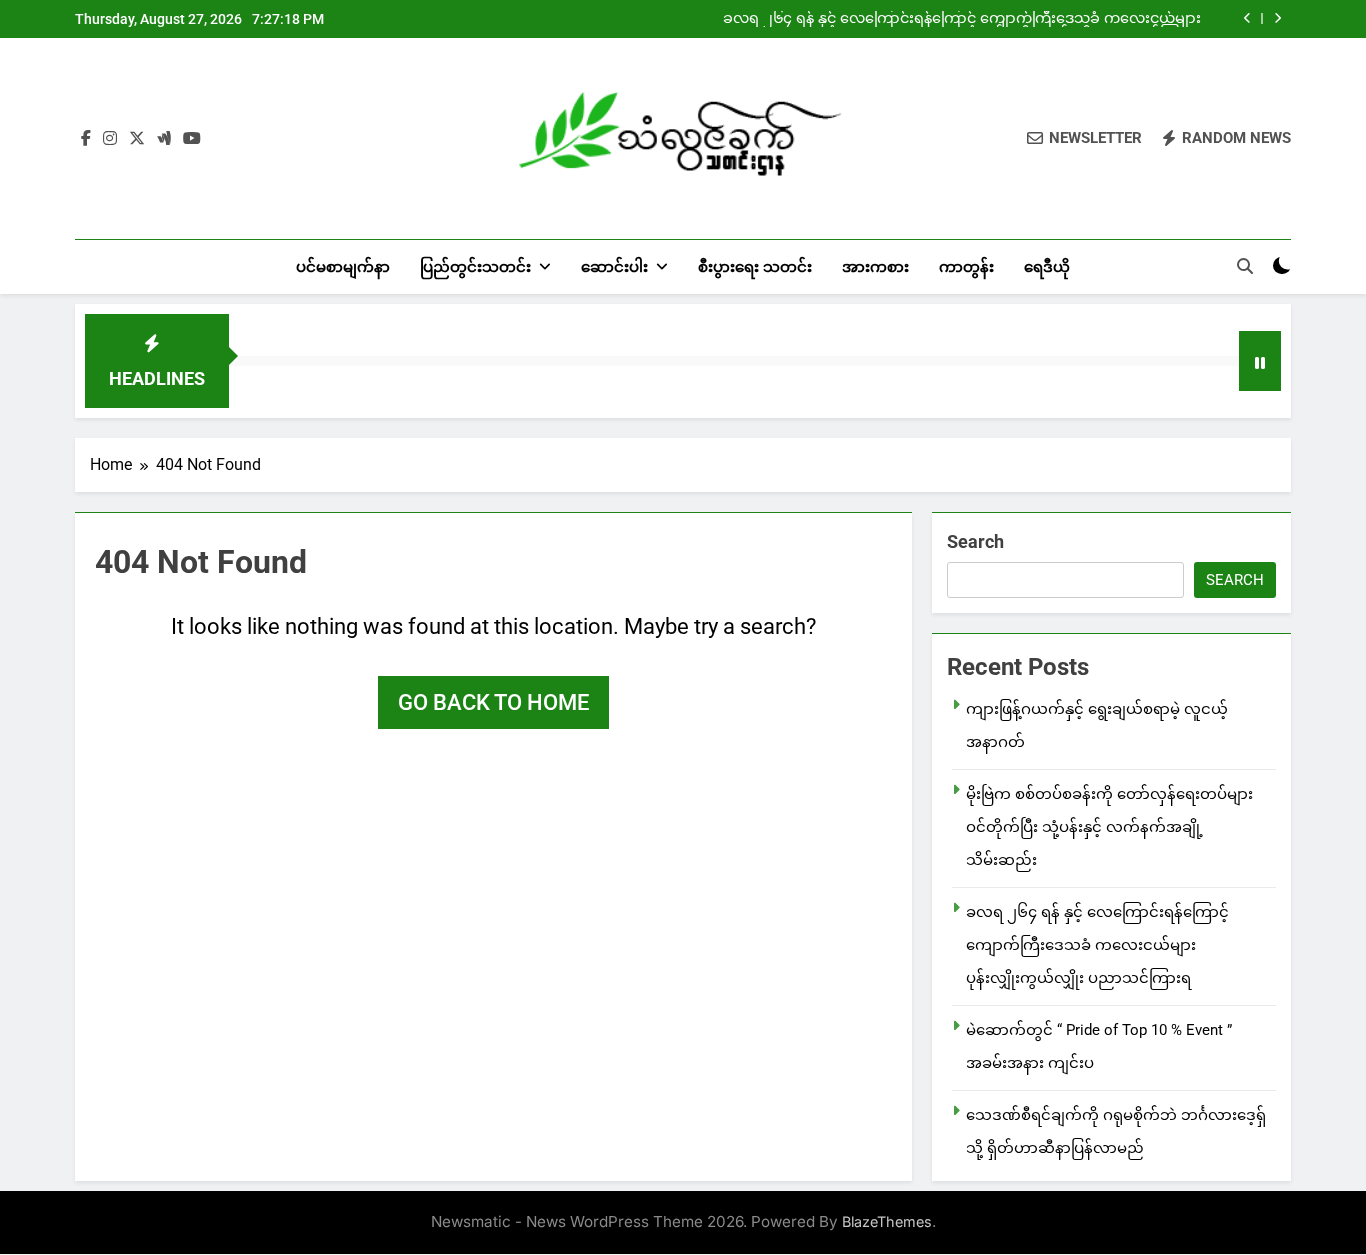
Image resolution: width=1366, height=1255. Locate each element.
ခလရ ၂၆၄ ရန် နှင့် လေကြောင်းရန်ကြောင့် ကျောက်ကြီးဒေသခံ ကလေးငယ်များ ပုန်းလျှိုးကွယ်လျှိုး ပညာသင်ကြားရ (962, 19)
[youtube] (192, 139)
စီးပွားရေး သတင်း (755, 267)
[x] (137, 139)
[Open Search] (1245, 266)
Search (975, 541)
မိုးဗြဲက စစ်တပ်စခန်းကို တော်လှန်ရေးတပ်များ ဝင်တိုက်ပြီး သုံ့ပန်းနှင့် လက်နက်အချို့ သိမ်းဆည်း (1109, 827)
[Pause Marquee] (1260, 361)
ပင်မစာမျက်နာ (343, 267)
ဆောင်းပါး (614, 267)
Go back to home (493, 702)
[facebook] (86, 139)
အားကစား (875, 267)
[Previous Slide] (1247, 18)
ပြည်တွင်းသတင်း (475, 267)
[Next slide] (1277, 18)
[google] (164, 139)
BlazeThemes (887, 1221)
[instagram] (110, 139)
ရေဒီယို (1047, 267)
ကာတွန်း (966, 267)
